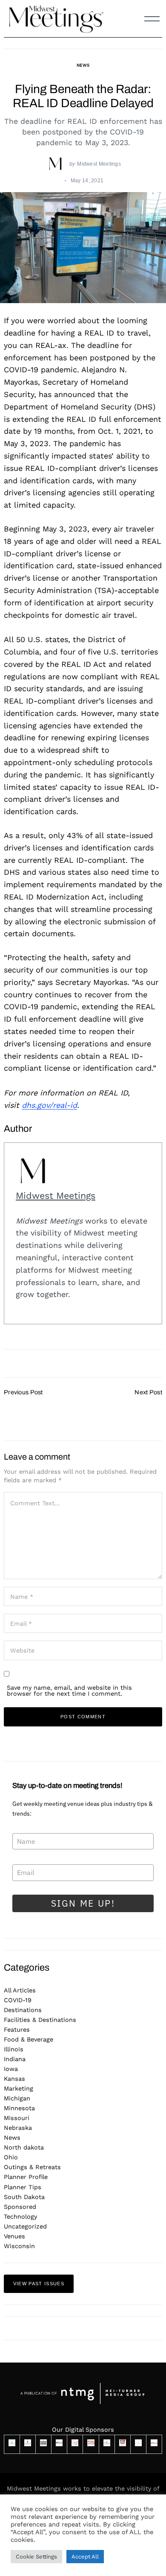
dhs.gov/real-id (49, 1105)
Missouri (17, 2118)
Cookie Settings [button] (36, 2557)
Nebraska (18, 2128)
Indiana (15, 2059)
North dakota (24, 2147)
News (83, 65)
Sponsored (20, 2207)
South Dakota (24, 2197)
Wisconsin (19, 2246)
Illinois (14, 2049)
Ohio (11, 2157)
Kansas (14, 2079)
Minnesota (19, 2108)
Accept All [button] (85, 2557)
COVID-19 (18, 2000)
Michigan (17, 2098)
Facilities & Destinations (40, 2020)
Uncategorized (25, 2226)
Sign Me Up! (83, 1903)
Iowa (11, 2069)
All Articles (20, 1990)
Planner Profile (26, 2177)
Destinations (23, 2010)
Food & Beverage (29, 2039)
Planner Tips (23, 2187)
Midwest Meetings (99, 164)
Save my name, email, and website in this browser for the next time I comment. (69, 1691)
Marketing (19, 2088)
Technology (20, 2217)
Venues (14, 2236)
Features (17, 2030)
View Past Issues (39, 2284)
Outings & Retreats (32, 2167)
